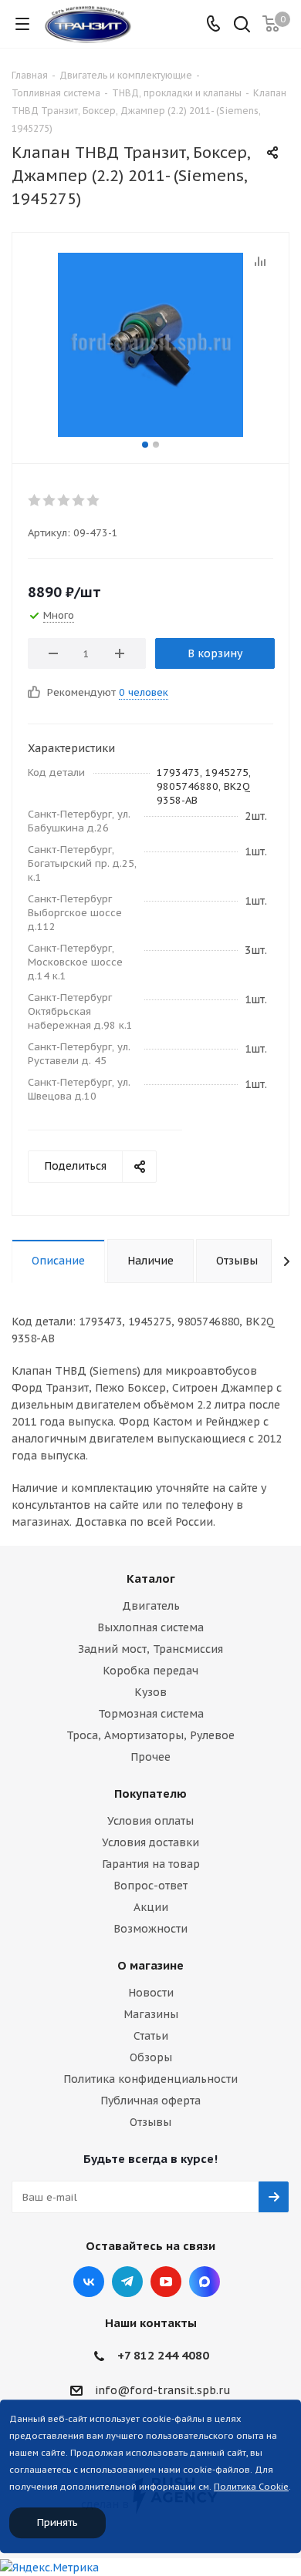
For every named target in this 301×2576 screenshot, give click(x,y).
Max (205, 2282)
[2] (50, 500)
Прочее (150, 1757)
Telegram (127, 2282)
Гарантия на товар (151, 1864)
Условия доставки (150, 1842)
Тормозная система (151, 1714)
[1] (35, 500)
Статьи (151, 2036)
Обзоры (151, 2057)
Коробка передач (150, 1671)
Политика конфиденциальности (150, 2079)
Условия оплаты (150, 1821)
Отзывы (150, 2122)
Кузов (150, 1692)
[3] (64, 500)
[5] (94, 500)
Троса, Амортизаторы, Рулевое (150, 1735)
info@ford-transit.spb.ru (163, 2390)
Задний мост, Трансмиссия (150, 1649)
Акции (151, 1907)
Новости (151, 1993)
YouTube (166, 2282)
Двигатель (151, 1606)
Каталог (151, 1579)
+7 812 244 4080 (163, 2355)
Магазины (151, 2014)
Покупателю (150, 1793)
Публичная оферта (150, 2101)
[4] (79, 500)
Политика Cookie (251, 2487)
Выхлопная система (150, 1627)
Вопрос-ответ (150, 1886)
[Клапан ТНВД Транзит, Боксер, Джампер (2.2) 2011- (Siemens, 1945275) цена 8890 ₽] (150, 344)
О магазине (150, 1965)
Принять (57, 2522)
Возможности (150, 1929)
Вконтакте (89, 2282)
